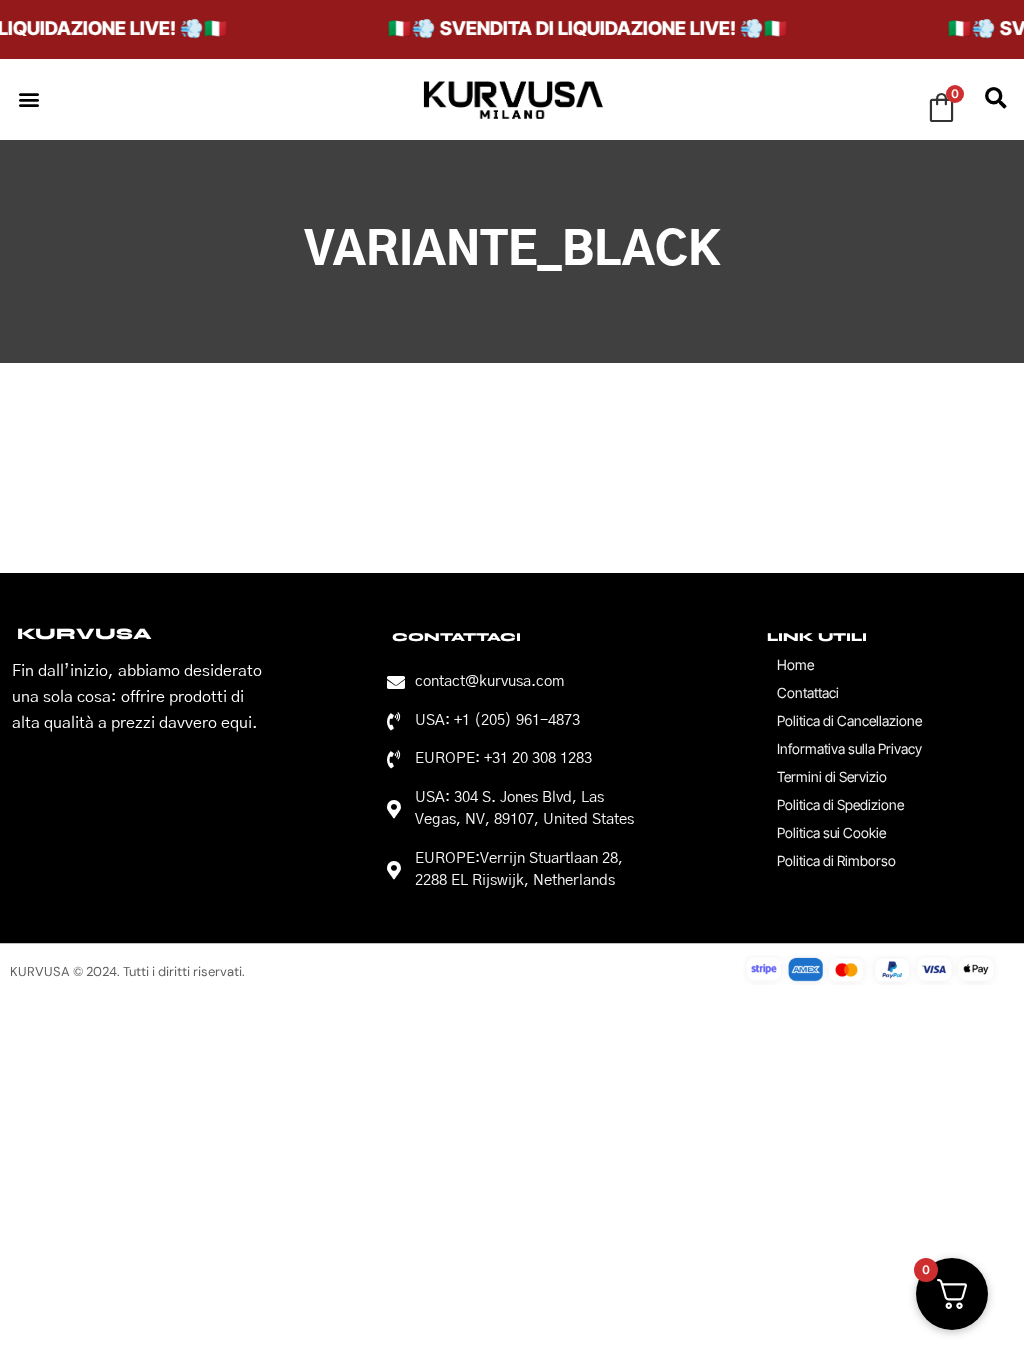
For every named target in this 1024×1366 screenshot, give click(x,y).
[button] (28, 99)
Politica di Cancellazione (849, 720)
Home (795, 664)
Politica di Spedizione (840, 804)
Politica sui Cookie (831, 832)
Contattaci (808, 692)
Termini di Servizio (832, 776)
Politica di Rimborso (836, 860)
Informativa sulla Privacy (849, 748)
